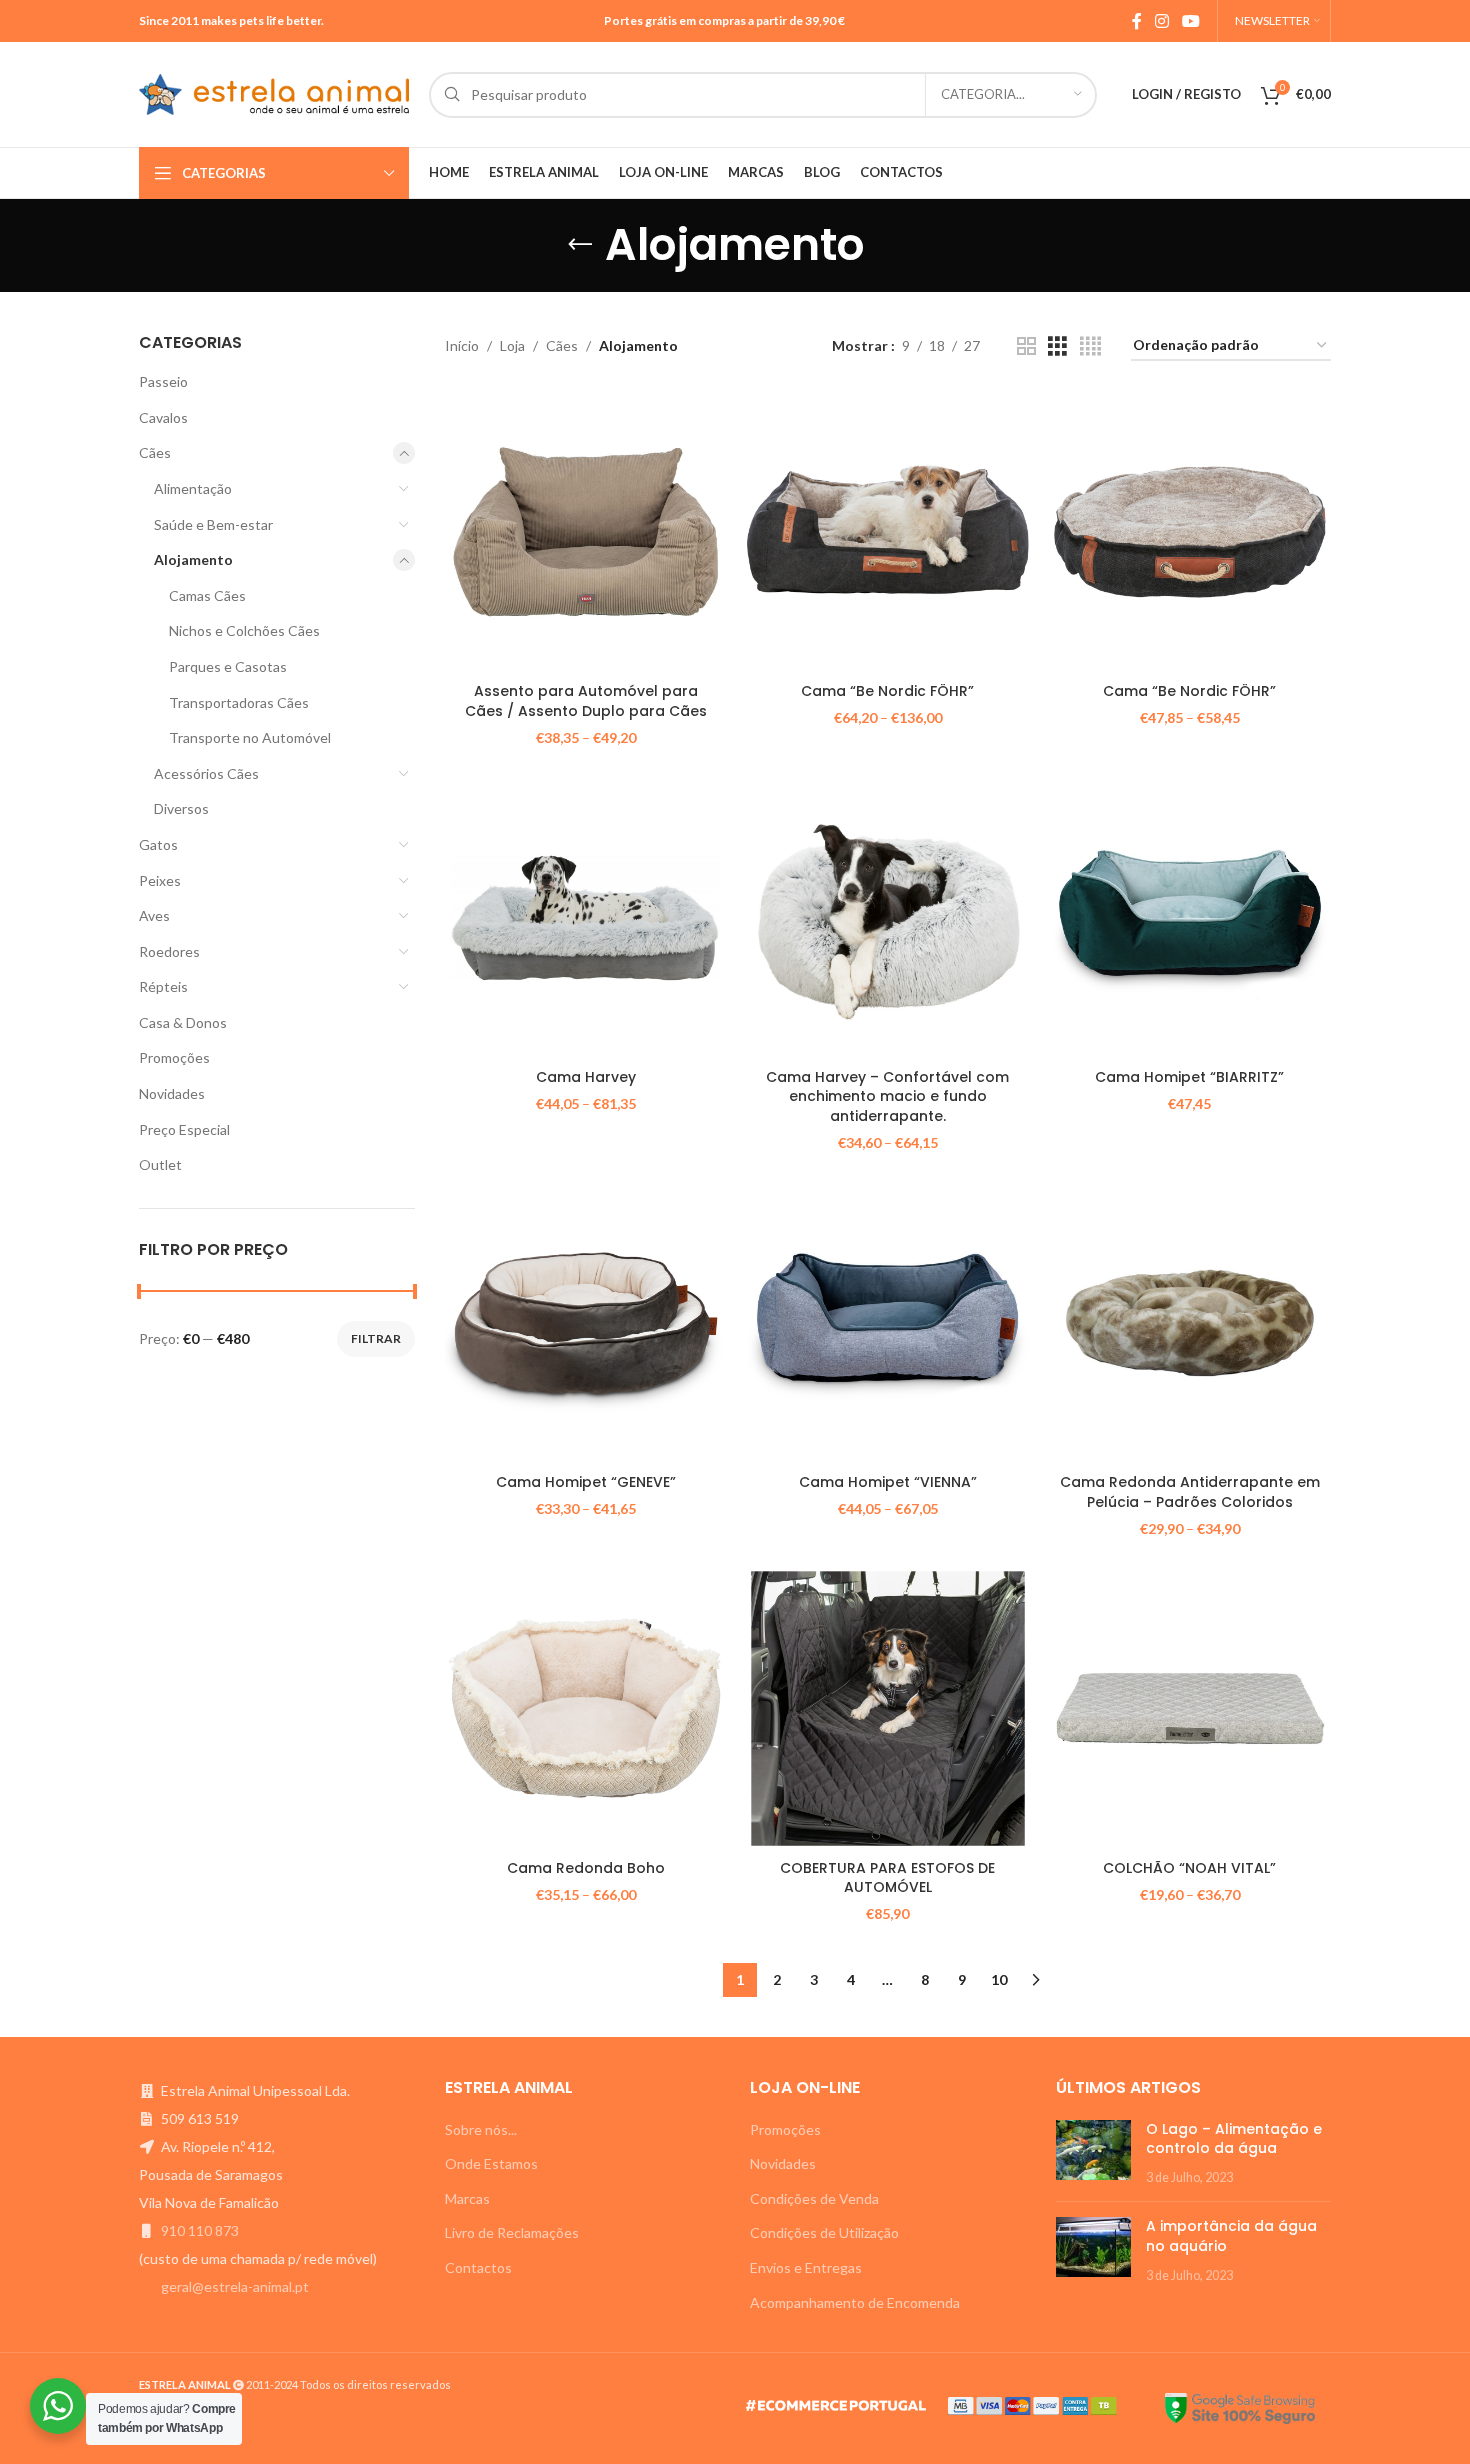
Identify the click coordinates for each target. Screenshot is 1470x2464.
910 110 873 (200, 2230)
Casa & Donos (183, 1022)
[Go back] (580, 245)
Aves (154, 915)
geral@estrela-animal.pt (235, 2286)
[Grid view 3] (1057, 346)
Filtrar (376, 1338)
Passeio (163, 381)
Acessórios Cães (206, 773)
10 (999, 1979)
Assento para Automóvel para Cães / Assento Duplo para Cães (586, 701)
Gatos (158, 844)
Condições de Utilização (824, 2232)
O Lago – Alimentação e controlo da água (1234, 2139)
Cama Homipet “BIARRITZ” (1189, 1077)
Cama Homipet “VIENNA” (888, 1482)
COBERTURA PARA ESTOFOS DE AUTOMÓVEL (887, 1878)
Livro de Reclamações (512, 2232)
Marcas (467, 2198)
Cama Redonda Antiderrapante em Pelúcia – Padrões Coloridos (1190, 1492)
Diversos (181, 808)
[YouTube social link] (1191, 21)
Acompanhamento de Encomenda (855, 2302)
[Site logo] (274, 92)
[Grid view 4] (1090, 346)
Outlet (160, 1164)
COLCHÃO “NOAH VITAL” (1189, 1868)
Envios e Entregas (806, 2267)
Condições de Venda (814, 2198)
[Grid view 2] (1026, 346)
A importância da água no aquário (1231, 2236)
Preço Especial (184, 1129)
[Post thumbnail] (1093, 2153)
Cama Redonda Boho (586, 1868)
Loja (512, 345)
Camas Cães (207, 595)
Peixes (160, 880)
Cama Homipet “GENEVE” (586, 1482)
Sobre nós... (481, 2129)
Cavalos (163, 417)
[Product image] (586, 532)
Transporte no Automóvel (250, 737)
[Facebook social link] (1136, 21)
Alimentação (193, 488)
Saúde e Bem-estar (213, 524)
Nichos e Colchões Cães (244, 630)
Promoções (174, 1057)
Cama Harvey (586, 1077)
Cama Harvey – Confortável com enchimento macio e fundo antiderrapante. (887, 1096)
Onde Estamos (491, 2163)
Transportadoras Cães (239, 702)
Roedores (169, 951)
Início (462, 345)
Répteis (163, 986)
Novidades (172, 1093)
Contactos (478, 2267)
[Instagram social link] (1161, 21)
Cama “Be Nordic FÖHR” (887, 691)
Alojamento (193, 559)
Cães (155, 452)
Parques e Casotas (228, 666)
